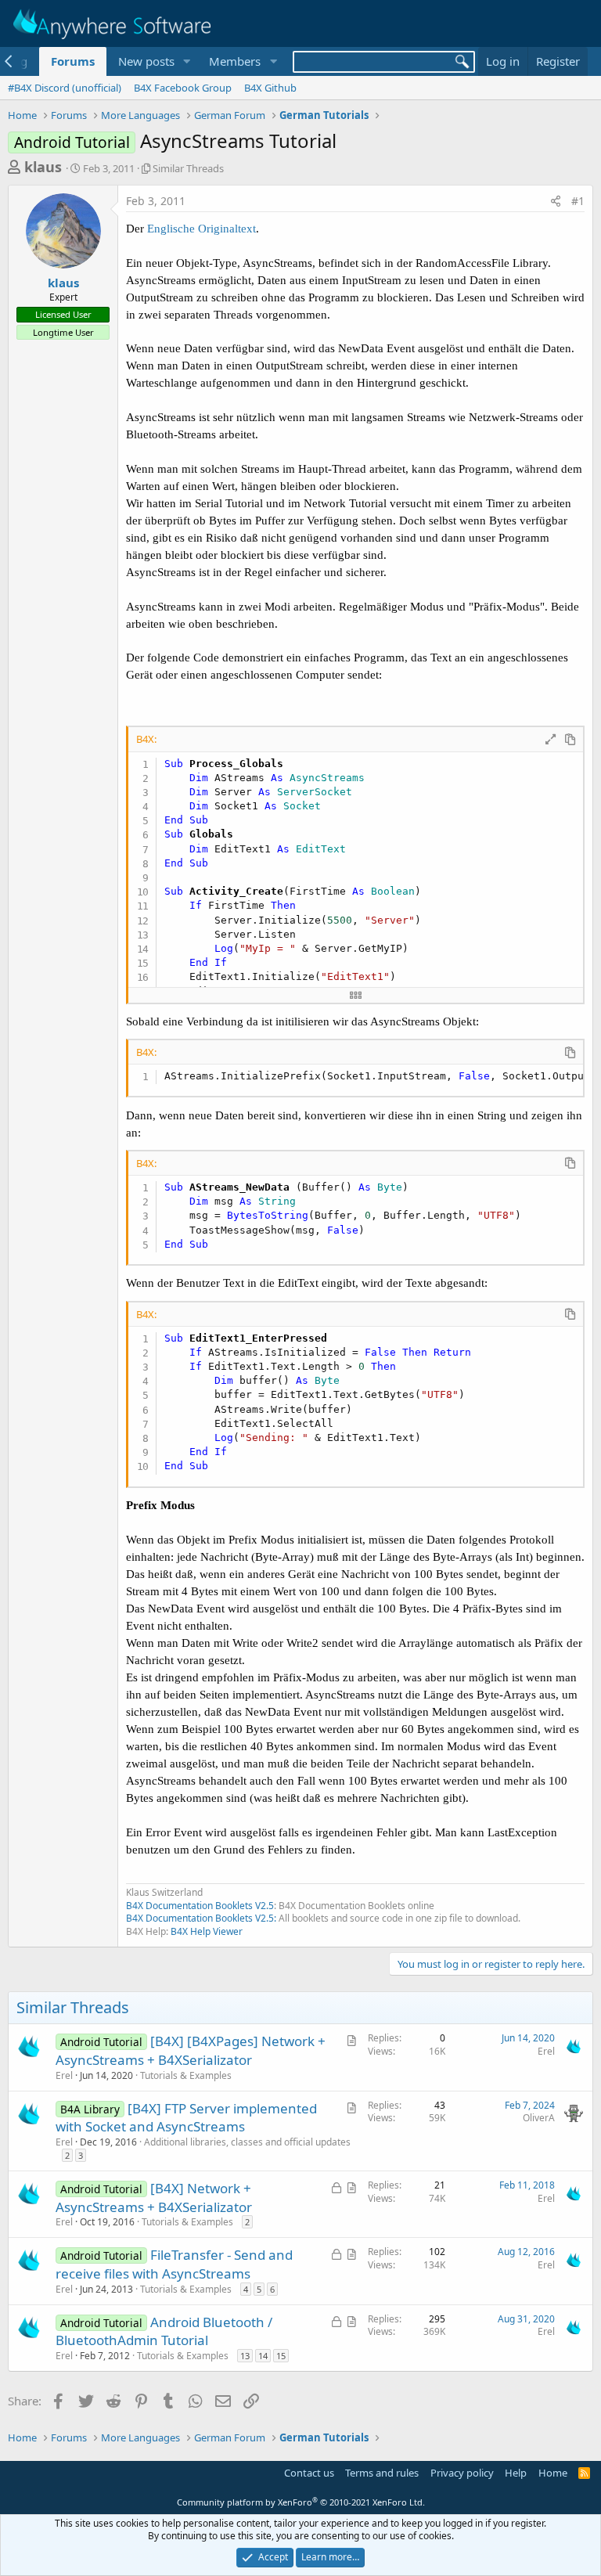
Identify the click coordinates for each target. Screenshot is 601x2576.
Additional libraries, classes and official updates (247, 2142)
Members (235, 61)
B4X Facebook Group (183, 88)
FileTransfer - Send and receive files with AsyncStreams (174, 2264)
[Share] (556, 201)
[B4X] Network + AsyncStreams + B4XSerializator (154, 2198)
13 (245, 2356)
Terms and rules (382, 2473)
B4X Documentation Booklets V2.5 (200, 1906)
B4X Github (270, 88)
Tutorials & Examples (186, 2075)
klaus (43, 167)
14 (263, 2356)
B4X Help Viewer (207, 1931)
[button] (186, 61)
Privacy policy (462, 2473)
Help (516, 2473)
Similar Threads (188, 168)
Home (553, 2473)
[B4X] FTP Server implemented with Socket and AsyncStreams (186, 2118)
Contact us (309, 2473)
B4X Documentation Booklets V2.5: (201, 1918)
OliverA (539, 2118)
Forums (73, 61)
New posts (146, 61)
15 (281, 2356)
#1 (578, 201)
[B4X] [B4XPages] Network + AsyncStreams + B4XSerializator (191, 2050)
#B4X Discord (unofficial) (65, 88)
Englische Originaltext (202, 229)
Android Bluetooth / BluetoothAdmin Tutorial (164, 2331)
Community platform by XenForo (301, 2502)
